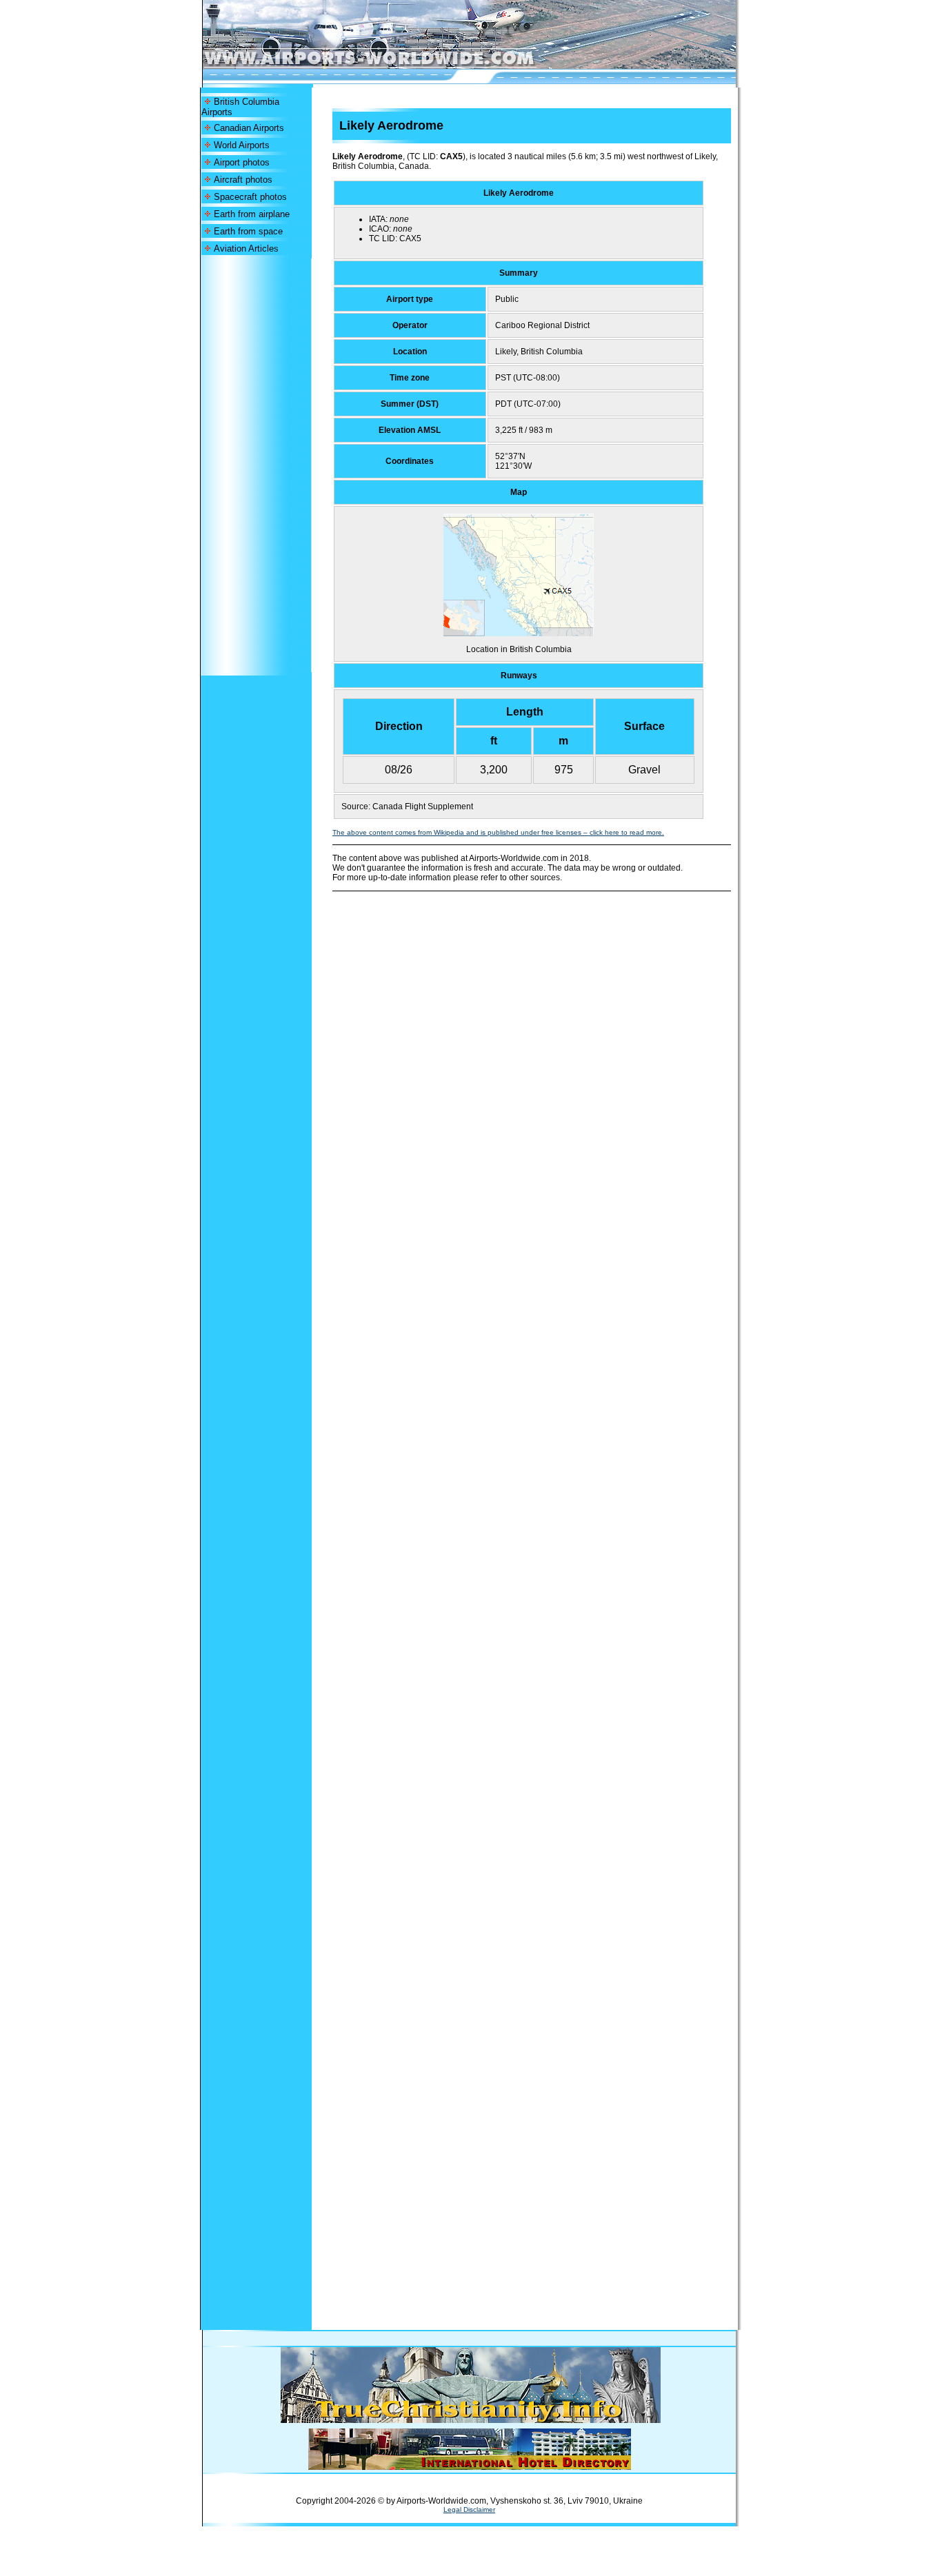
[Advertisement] (256, 465)
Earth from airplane (252, 214)
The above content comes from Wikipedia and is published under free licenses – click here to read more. (498, 832)
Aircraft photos (243, 180)
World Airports (242, 145)
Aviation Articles (246, 249)
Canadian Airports (249, 128)
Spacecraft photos (250, 197)
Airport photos (242, 162)
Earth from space (248, 231)
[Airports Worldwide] (400, 65)
